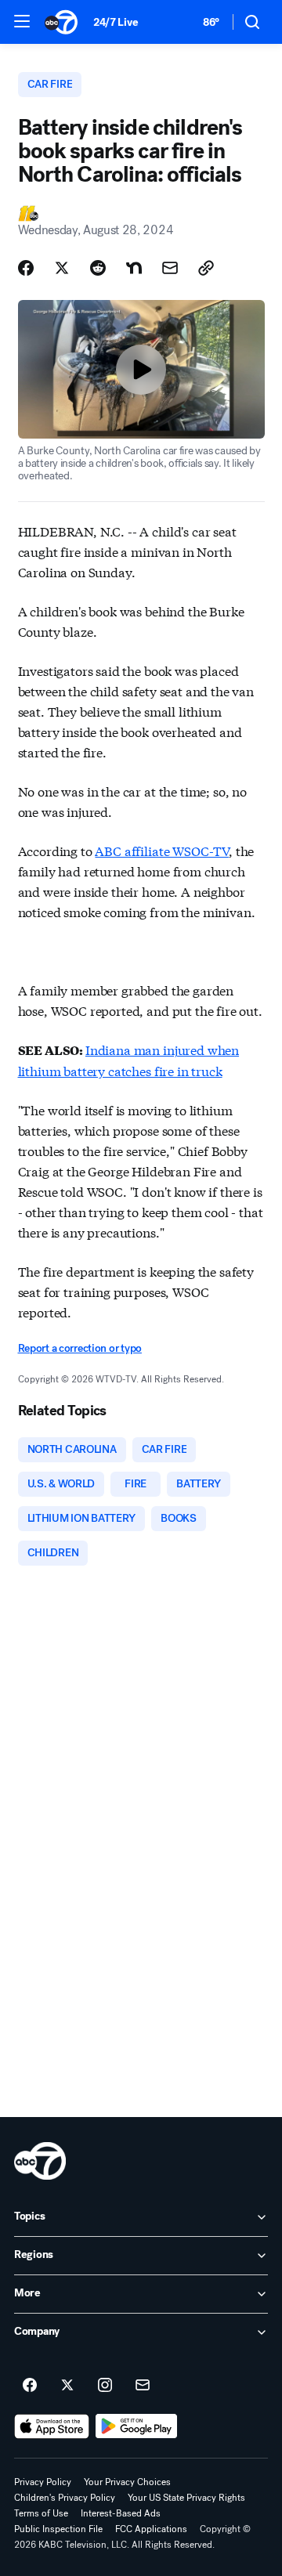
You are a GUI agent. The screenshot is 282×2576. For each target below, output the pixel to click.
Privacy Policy (43, 2482)
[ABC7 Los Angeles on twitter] (67, 2386)
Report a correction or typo (80, 1348)
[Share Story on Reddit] (98, 268)
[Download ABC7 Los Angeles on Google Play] (137, 2426)
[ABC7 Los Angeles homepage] (61, 22)
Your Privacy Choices (127, 2482)
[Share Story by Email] (170, 268)
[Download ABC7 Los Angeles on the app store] (52, 2426)
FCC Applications (151, 2529)
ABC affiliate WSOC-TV (162, 850)
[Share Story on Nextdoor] (134, 268)
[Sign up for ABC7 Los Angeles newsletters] (143, 2386)
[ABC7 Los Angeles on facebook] (30, 2386)
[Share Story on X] (62, 268)
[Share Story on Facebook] (26, 268)
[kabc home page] (40, 2161)
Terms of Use (41, 2513)
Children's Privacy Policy (65, 2498)
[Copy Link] (206, 268)
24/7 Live (116, 22)
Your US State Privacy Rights (186, 2498)
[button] (22, 21)
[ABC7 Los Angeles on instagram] (105, 2386)
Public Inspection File (58, 2529)
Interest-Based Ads (121, 2513)
